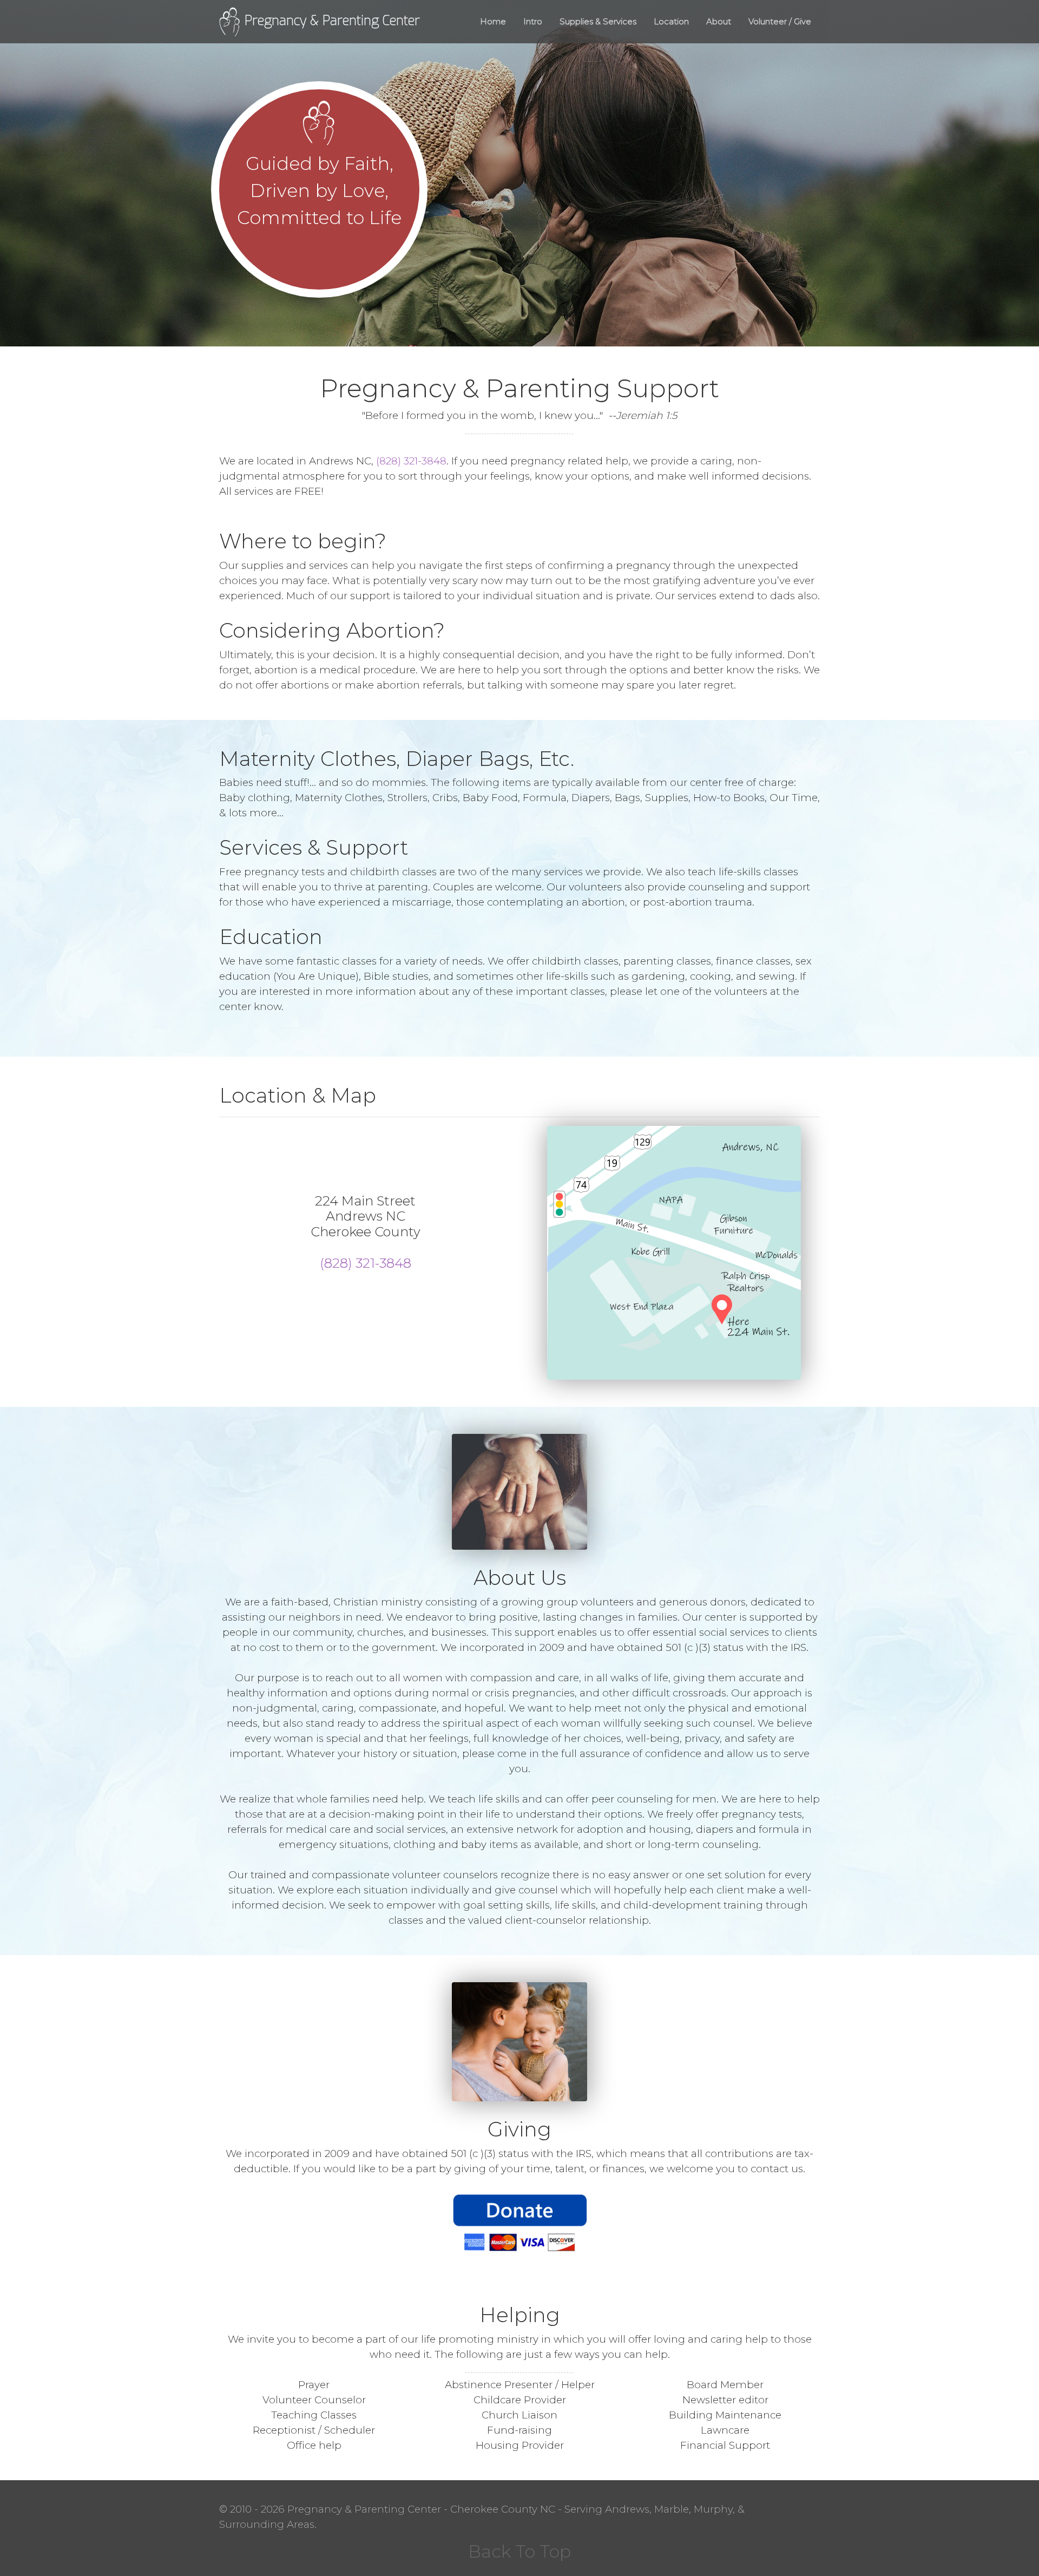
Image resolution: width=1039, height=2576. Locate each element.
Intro (533, 21)
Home (493, 21)
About (719, 21)
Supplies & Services (598, 21)
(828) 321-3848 (411, 461)
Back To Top (519, 2551)
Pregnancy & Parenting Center (330, 21)
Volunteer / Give (780, 21)
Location (671, 21)
